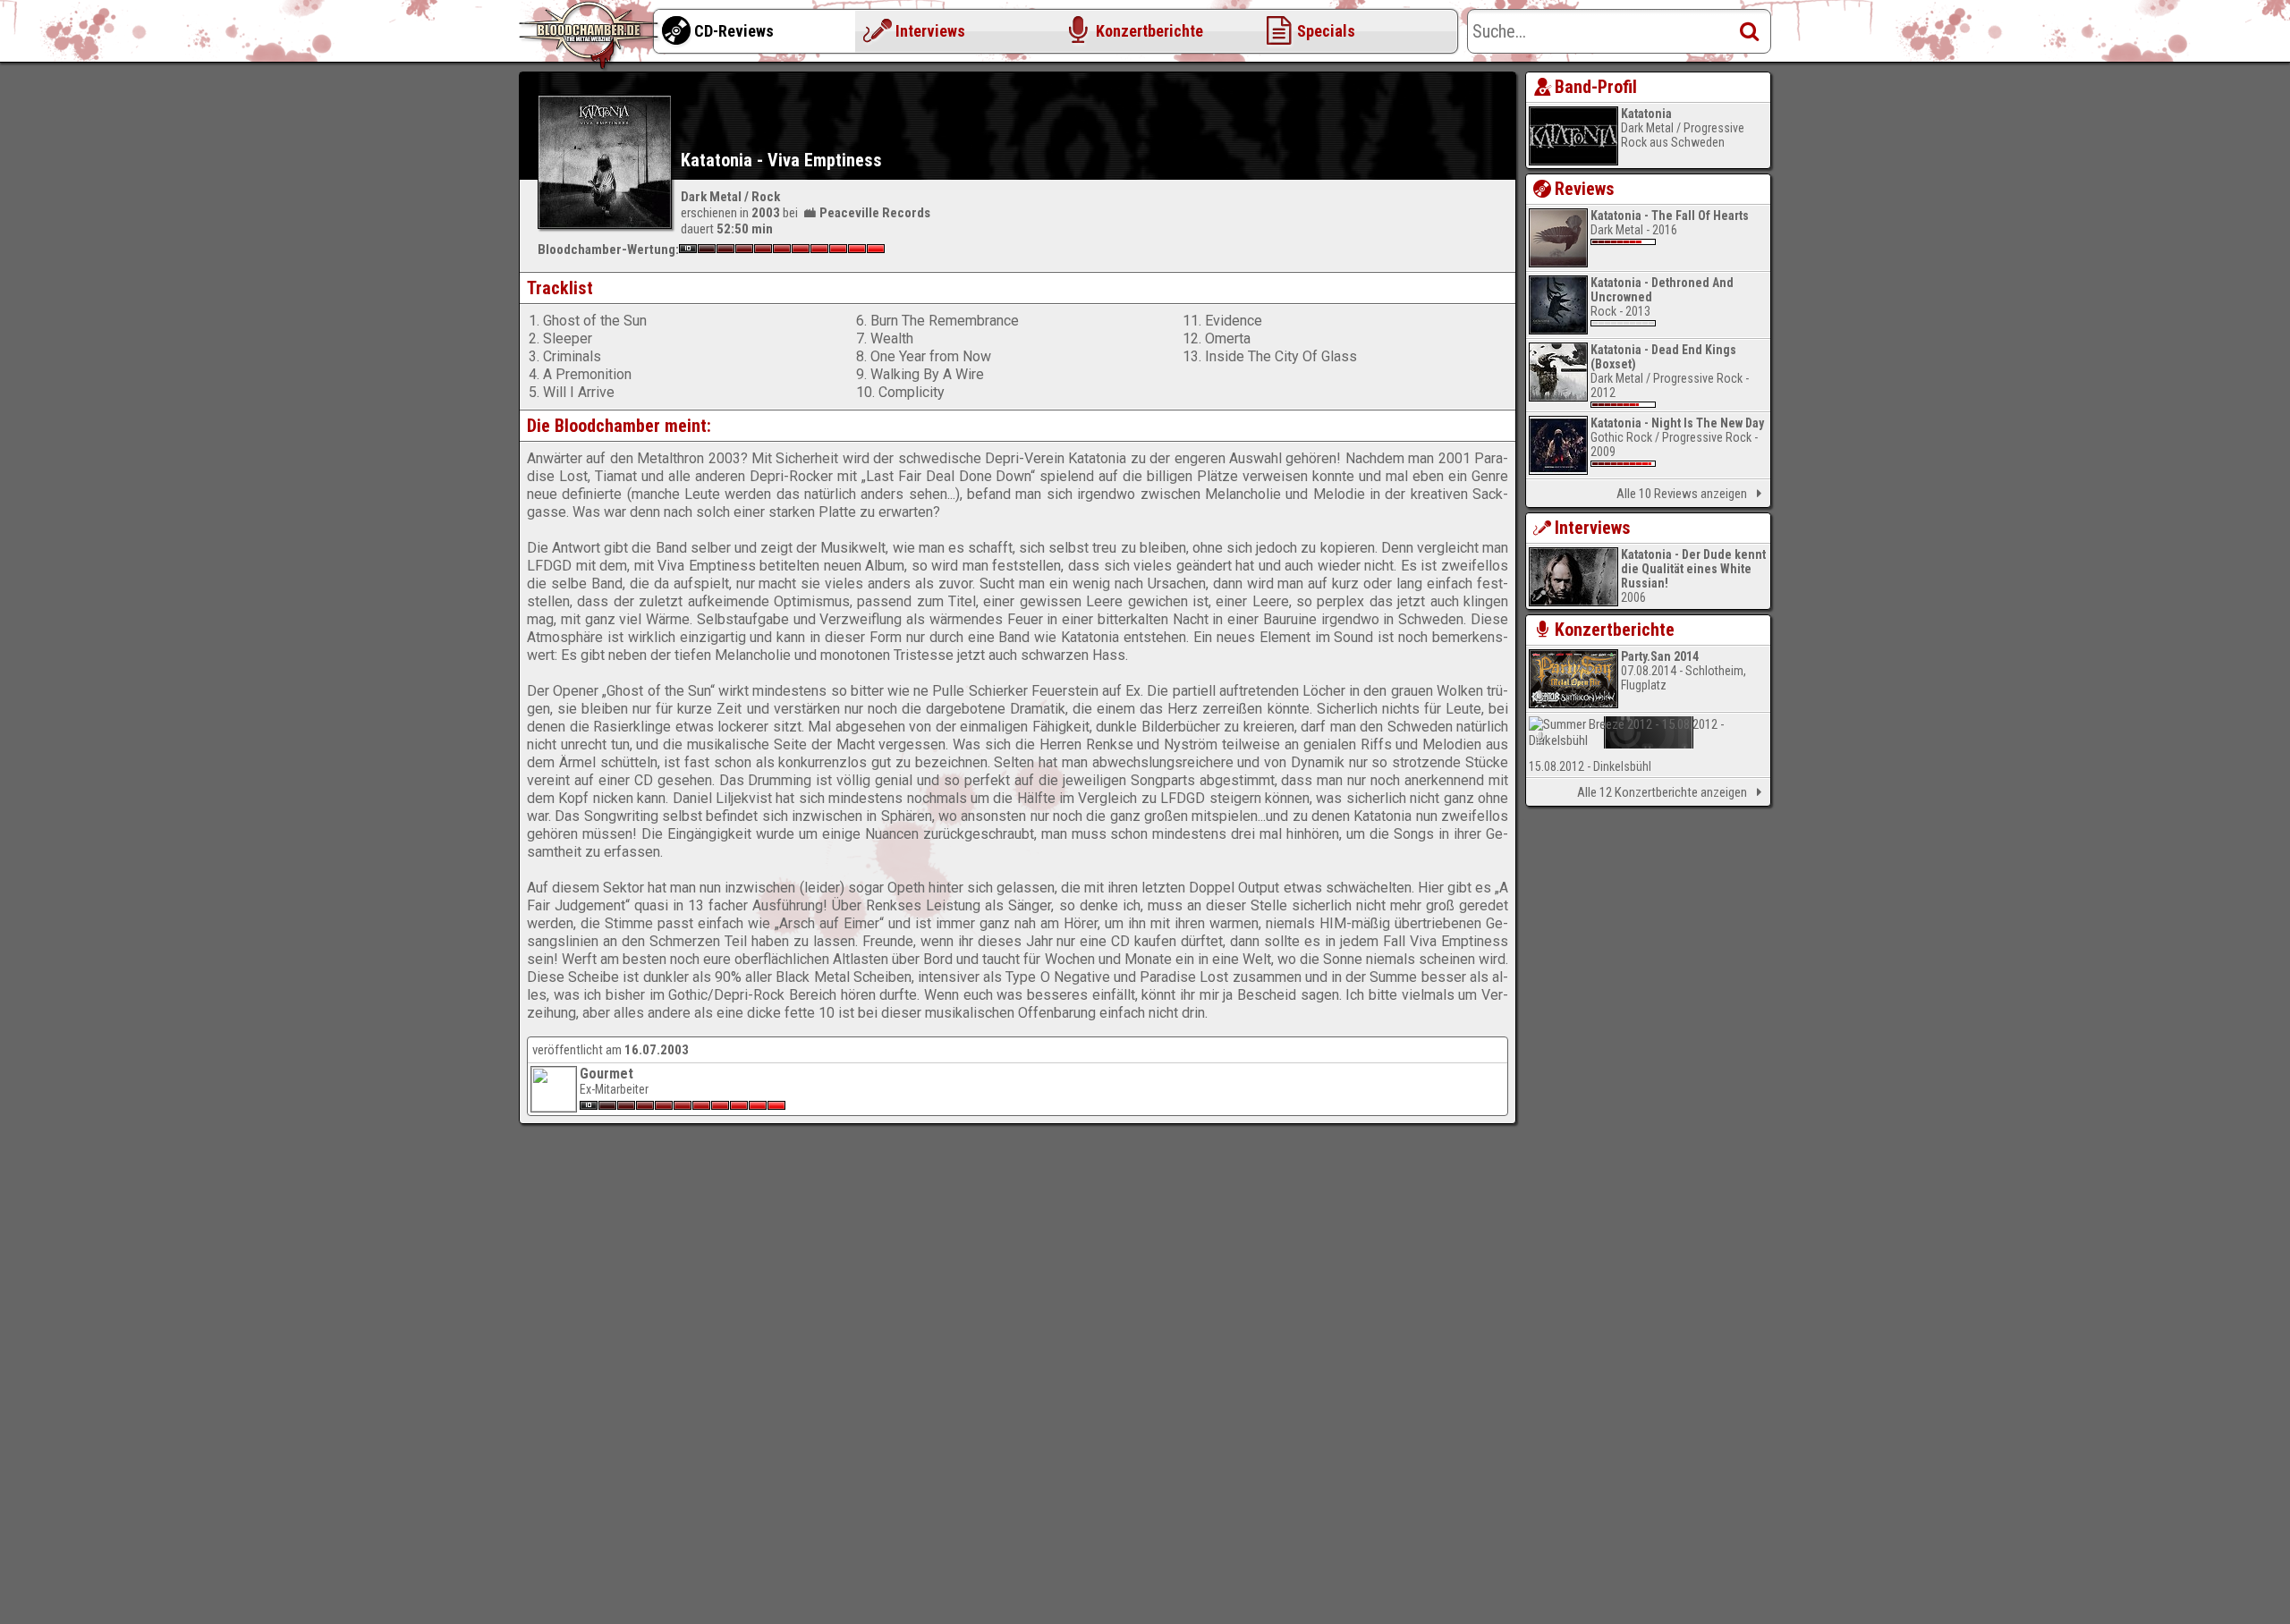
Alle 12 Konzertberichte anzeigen (1662, 792)
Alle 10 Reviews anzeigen (1682, 494)
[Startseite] (590, 36)
